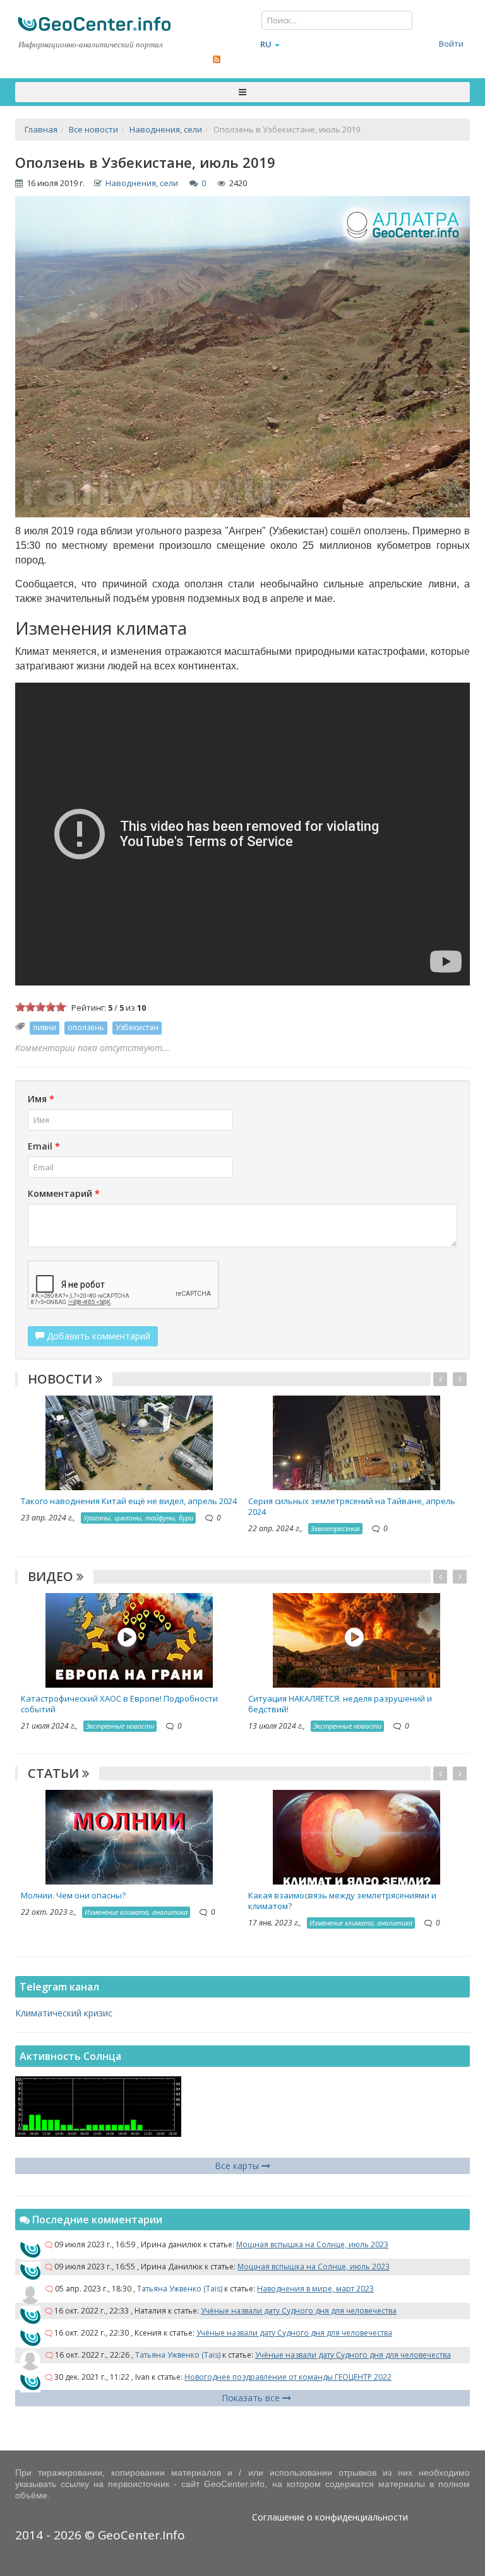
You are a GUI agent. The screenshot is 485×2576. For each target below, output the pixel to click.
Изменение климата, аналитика (136, 1912)
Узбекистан (137, 1027)
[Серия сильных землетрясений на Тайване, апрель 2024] (356, 1442)
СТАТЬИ (55, 1773)
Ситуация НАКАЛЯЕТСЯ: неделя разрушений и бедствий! (340, 1704)
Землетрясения (335, 1528)
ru (266, 44)
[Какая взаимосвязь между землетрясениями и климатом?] (356, 1836)
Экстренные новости (120, 1726)
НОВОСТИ (62, 1379)
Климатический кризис (64, 2013)
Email (44, 1146)
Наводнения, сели (142, 183)
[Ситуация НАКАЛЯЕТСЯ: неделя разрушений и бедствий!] (356, 1639)
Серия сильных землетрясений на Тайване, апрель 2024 (352, 1506)
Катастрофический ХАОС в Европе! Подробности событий (119, 1704)
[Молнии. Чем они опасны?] (129, 1836)
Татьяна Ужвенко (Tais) (180, 2289)
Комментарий (64, 1193)
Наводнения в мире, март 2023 (315, 2289)
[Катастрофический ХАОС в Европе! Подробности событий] (129, 1639)
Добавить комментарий (97, 1336)
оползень (86, 1027)
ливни (45, 1027)
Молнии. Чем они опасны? (73, 1895)
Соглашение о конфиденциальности (330, 2517)
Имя (41, 1099)
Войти (451, 44)
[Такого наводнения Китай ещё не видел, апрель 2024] (129, 1442)
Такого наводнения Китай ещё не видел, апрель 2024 (129, 1501)
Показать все (252, 2398)
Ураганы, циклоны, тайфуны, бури (138, 1518)
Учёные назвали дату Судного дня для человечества (299, 2311)
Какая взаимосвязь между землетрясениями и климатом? (342, 1901)
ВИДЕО (52, 1576)
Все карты (238, 2166)
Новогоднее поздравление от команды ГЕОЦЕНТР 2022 (288, 2377)
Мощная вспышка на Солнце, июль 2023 (312, 2244)
